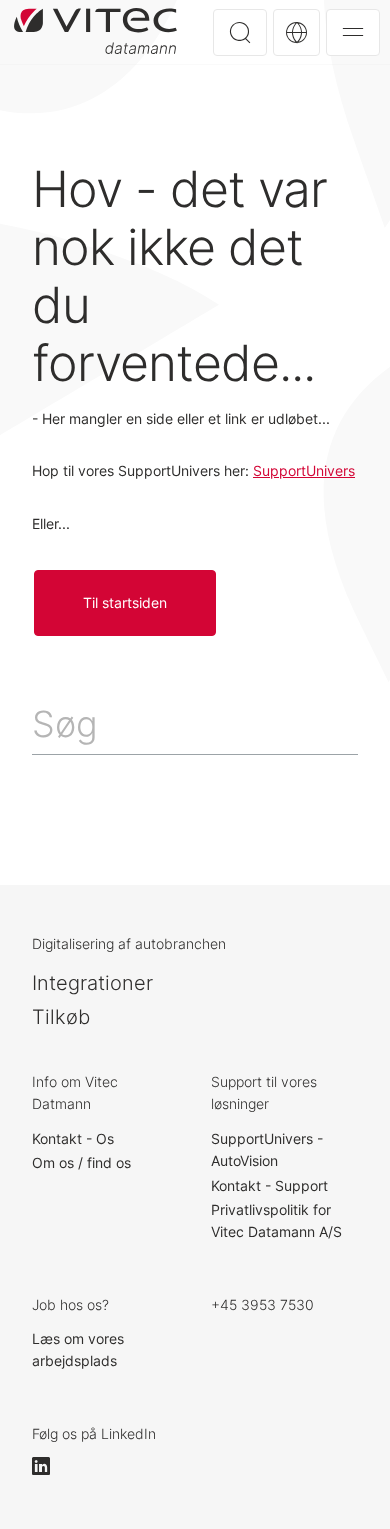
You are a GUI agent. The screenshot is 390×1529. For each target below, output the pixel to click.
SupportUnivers (304, 470)
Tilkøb (61, 1017)
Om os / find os (81, 1162)
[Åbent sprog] (296, 32)
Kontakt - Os (73, 1138)
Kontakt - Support (269, 1185)
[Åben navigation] (353, 32)
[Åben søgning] (240, 32)
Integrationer (92, 983)
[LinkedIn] (50, 1466)
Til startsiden (95, 31)
